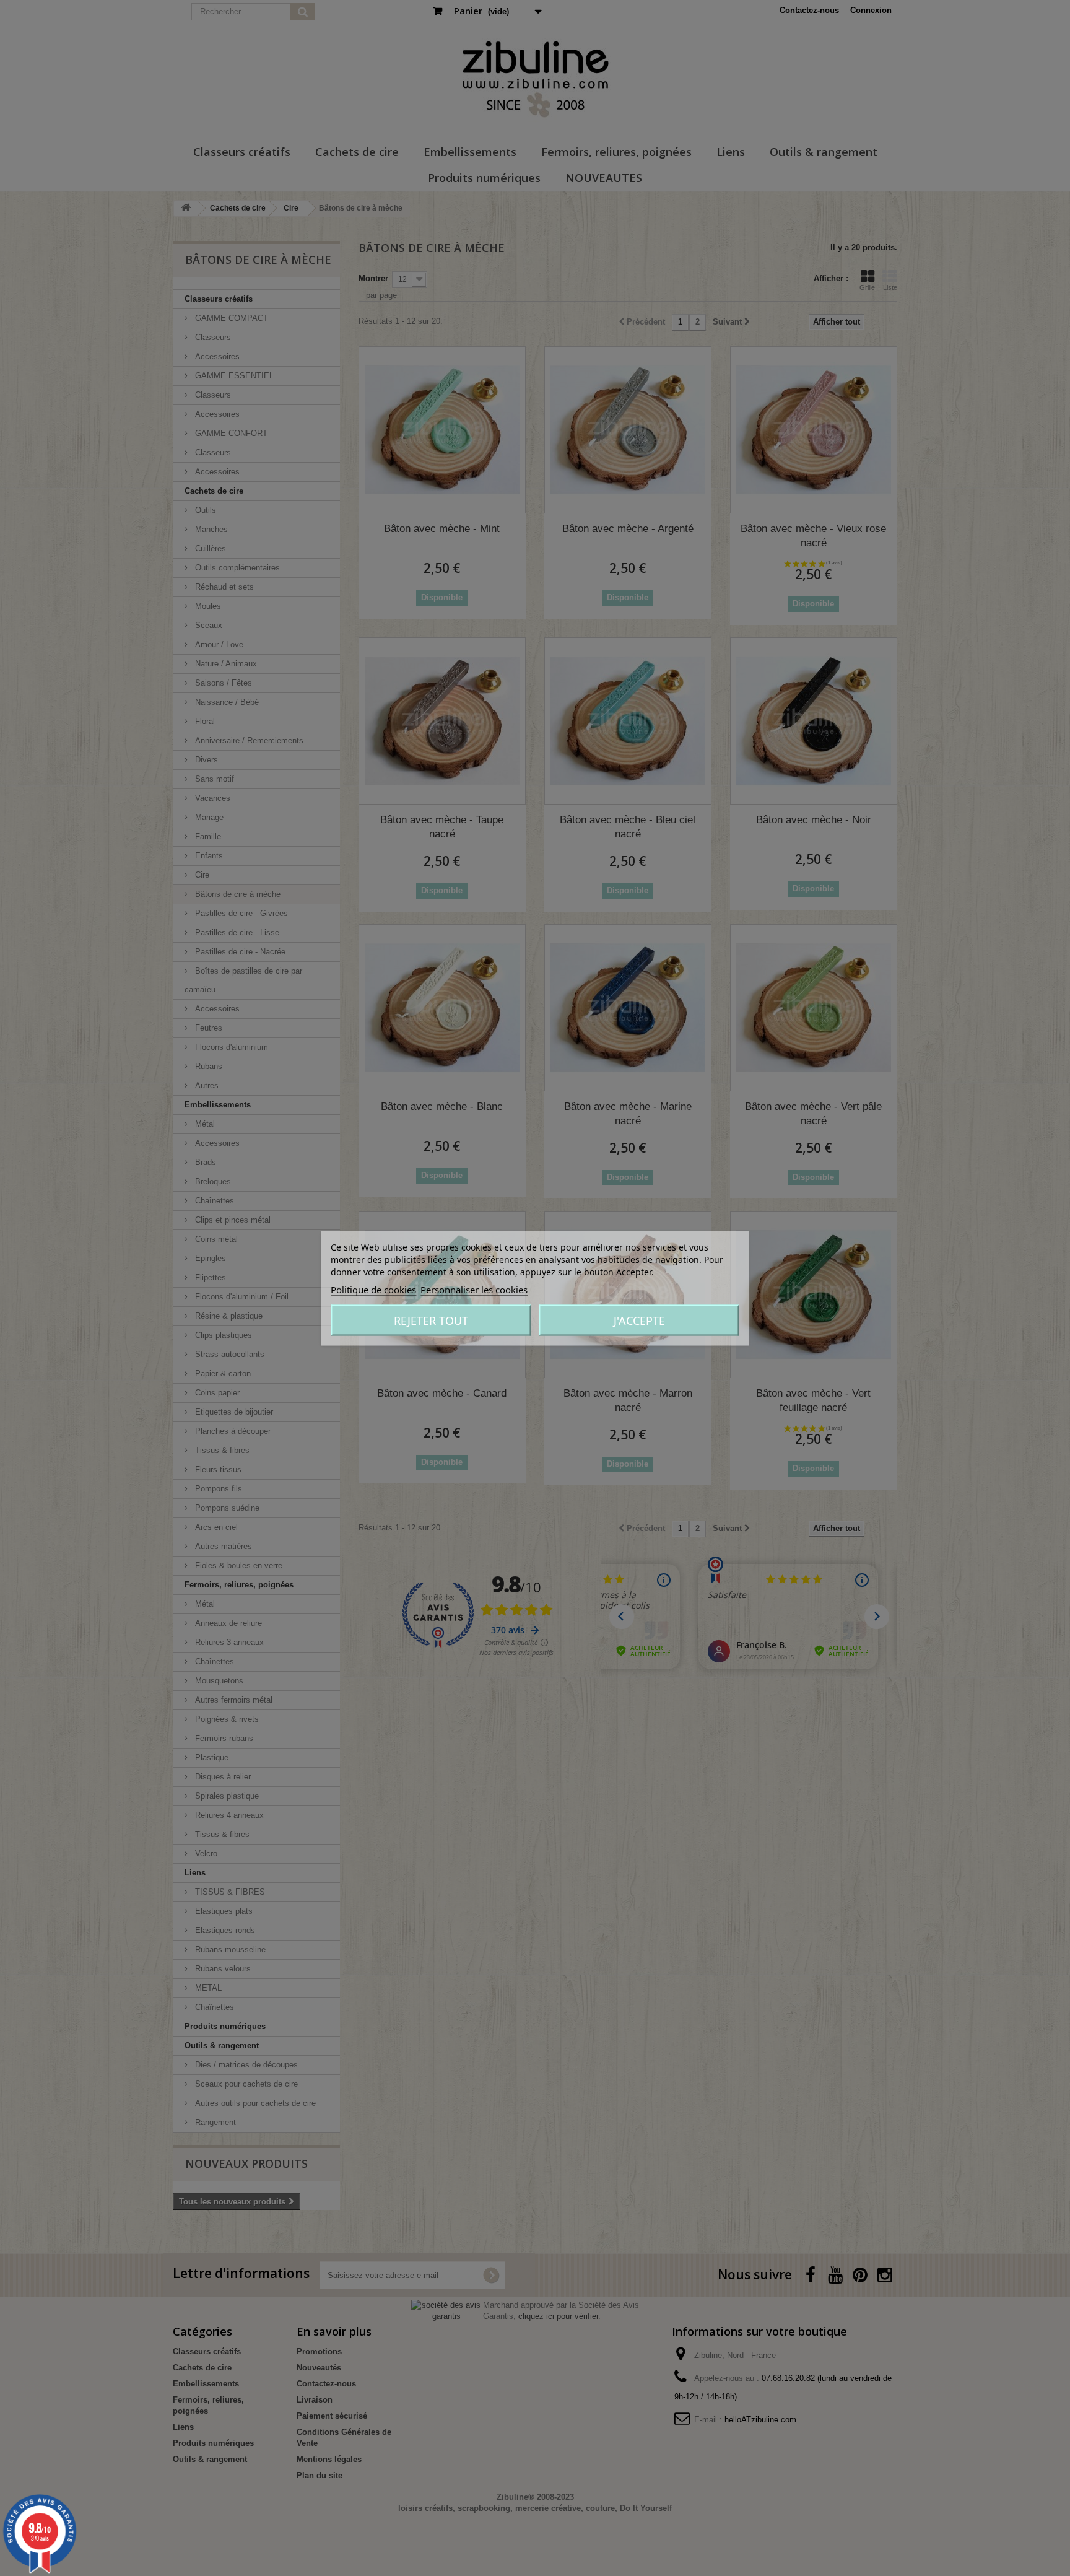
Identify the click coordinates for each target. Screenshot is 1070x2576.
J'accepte (639, 1320)
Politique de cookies (373, 1289)
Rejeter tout (431, 1320)
